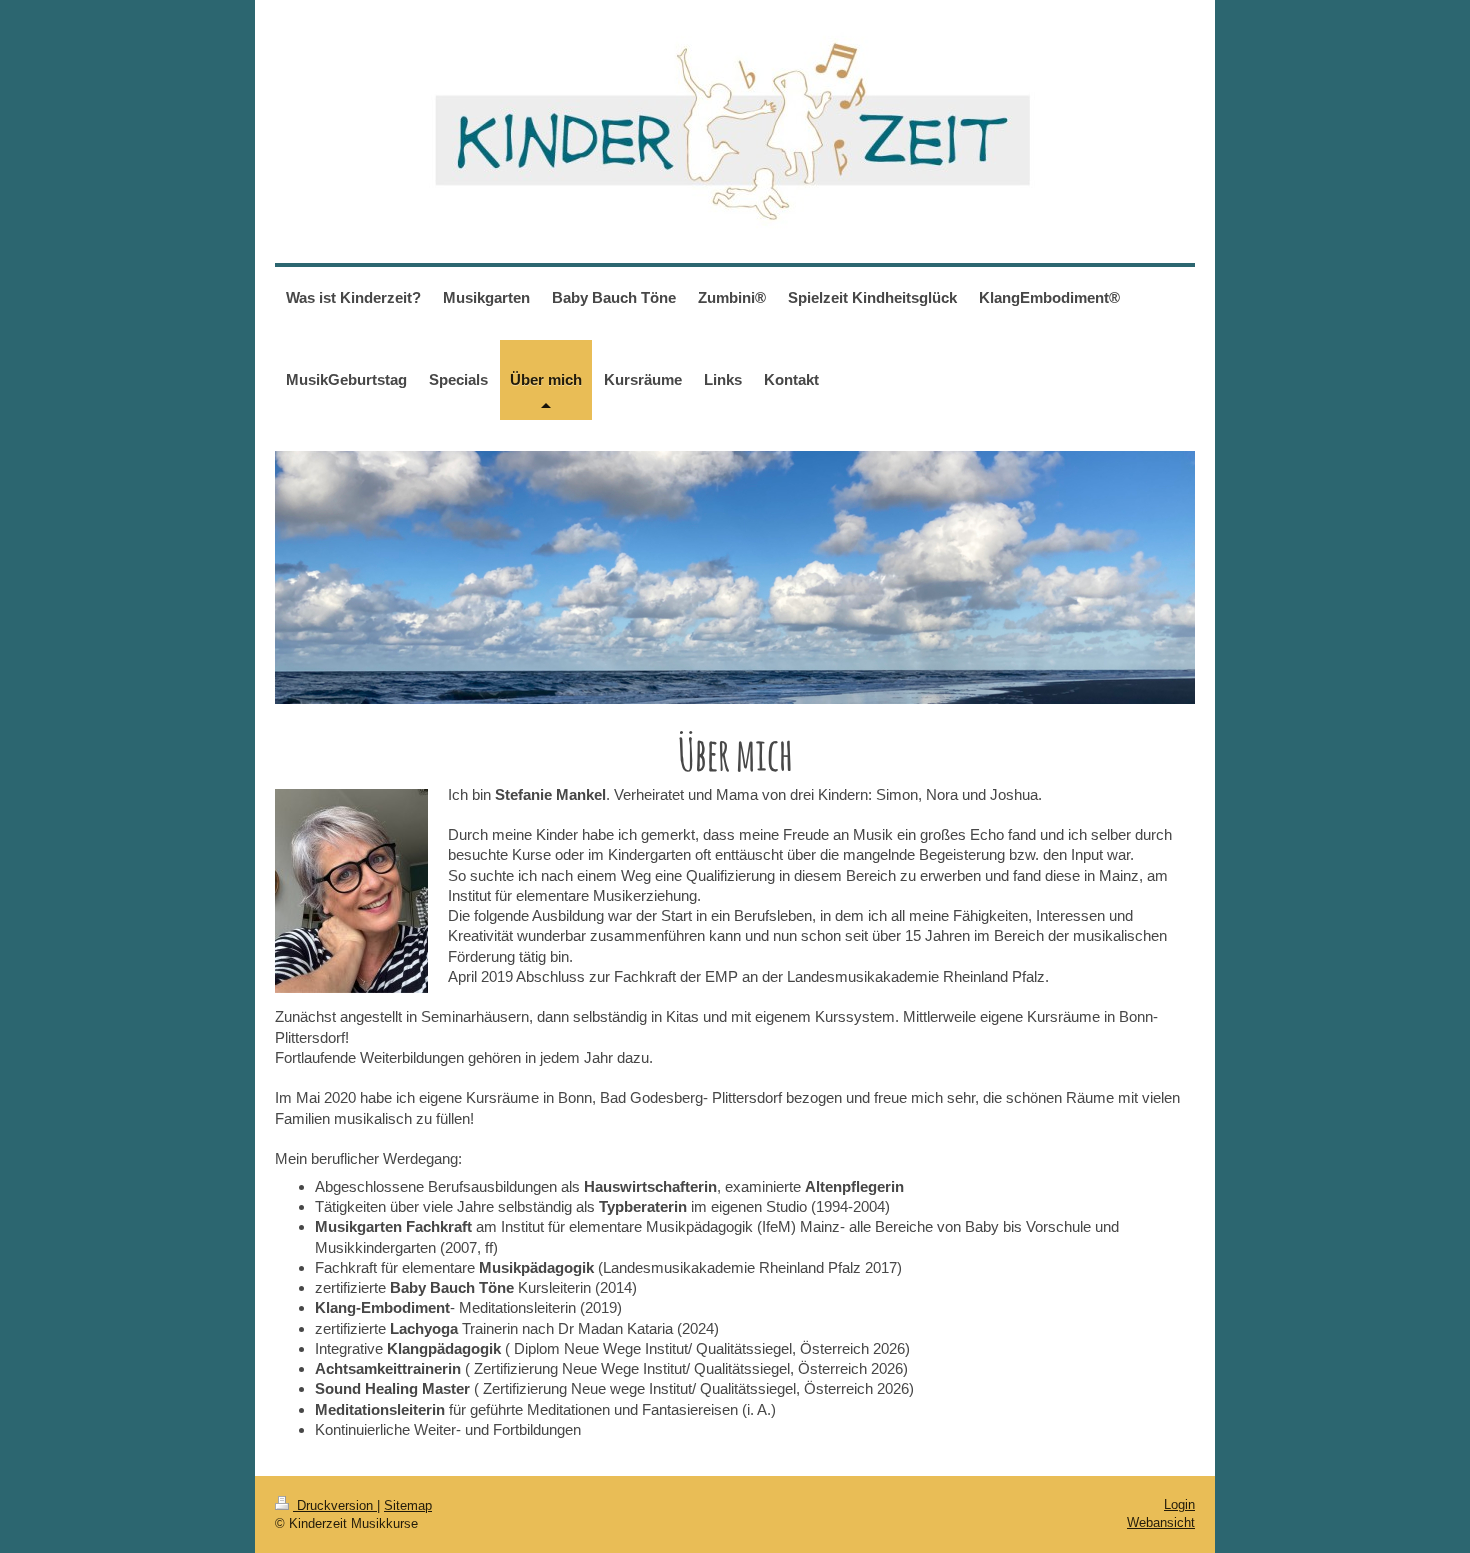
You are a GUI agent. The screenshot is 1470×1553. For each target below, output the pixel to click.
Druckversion (335, 1505)
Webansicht (1161, 1522)
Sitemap (408, 1505)
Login (1179, 1504)
